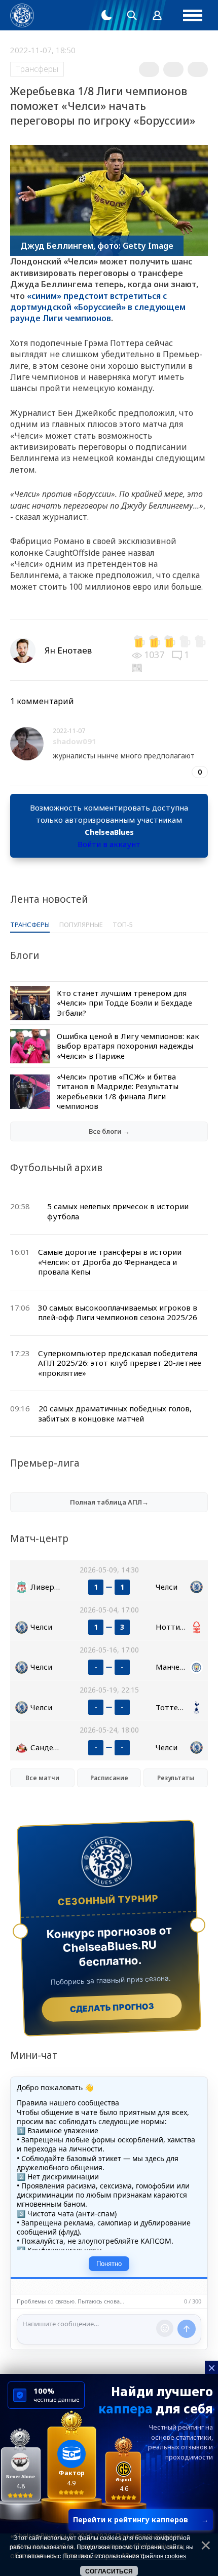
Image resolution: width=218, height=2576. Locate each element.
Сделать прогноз (112, 2008)
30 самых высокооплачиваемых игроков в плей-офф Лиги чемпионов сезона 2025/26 (118, 1313)
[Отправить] (187, 2329)
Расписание (109, 1778)
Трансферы (37, 69)
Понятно (109, 2264)
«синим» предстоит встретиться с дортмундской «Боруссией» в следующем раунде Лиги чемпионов (98, 307)
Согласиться (109, 2571)
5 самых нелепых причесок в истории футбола (118, 1211)
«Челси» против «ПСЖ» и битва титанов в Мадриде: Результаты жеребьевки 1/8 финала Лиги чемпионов (118, 1091)
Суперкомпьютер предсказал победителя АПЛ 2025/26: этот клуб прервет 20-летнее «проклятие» (120, 1363)
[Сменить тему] (106, 15)
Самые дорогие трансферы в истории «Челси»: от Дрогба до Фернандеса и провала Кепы (110, 1262)
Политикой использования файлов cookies (124, 2556)
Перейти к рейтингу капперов (141, 2520)
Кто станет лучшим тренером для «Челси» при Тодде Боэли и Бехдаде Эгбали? (124, 1003)
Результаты (176, 1778)
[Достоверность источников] (138, 667)
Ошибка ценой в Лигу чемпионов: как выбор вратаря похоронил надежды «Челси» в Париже (128, 1046)
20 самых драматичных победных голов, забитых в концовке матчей (115, 1413)
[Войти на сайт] (157, 15)
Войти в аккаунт (109, 844)
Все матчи (42, 1778)
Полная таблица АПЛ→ (109, 1502)
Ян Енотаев (68, 650)
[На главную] (22, 15)
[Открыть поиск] (132, 15)
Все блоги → (109, 1131)
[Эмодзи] (165, 2328)
